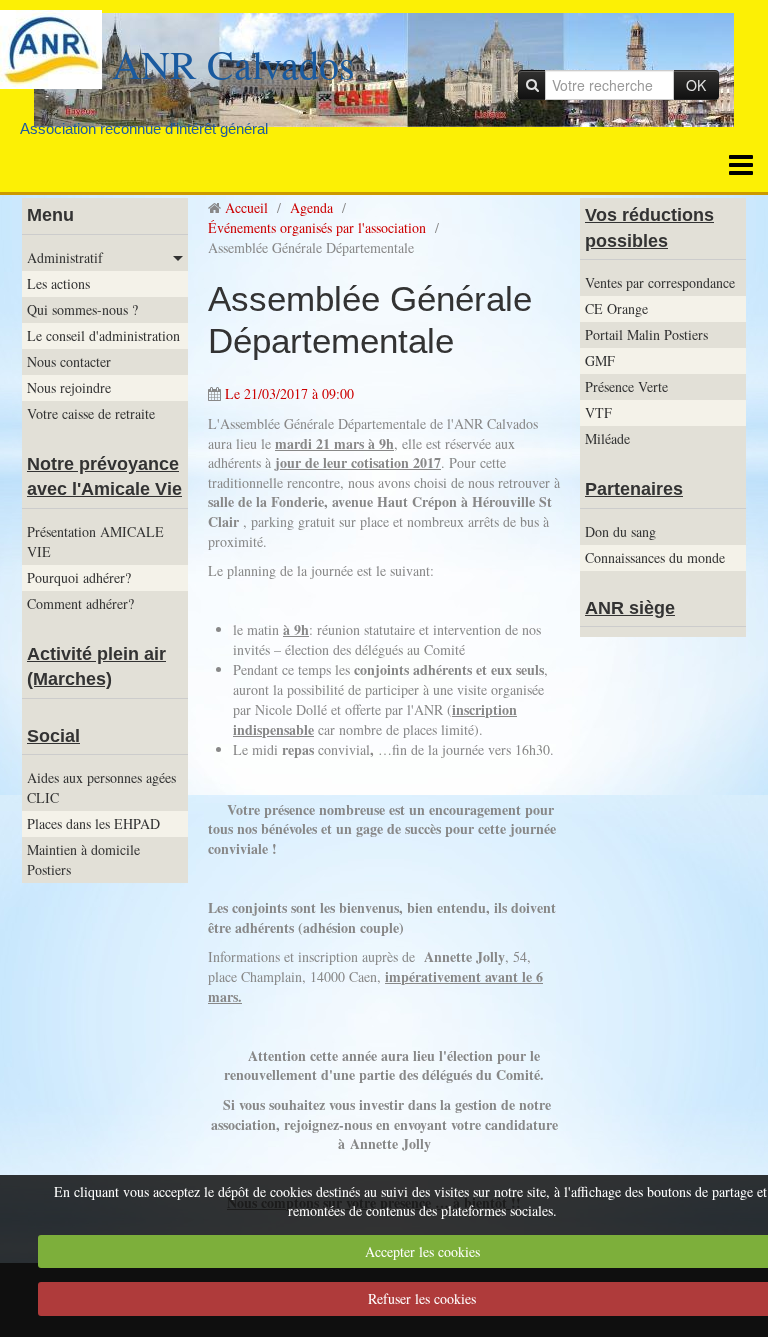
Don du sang (620, 531)
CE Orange (616, 308)
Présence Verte (626, 386)
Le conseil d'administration (103, 335)
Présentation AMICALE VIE (95, 541)
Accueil (246, 207)
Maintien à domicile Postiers (83, 859)
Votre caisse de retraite (91, 413)
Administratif (65, 257)
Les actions (58, 283)
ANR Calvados (233, 63)
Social (53, 736)
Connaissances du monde (655, 557)
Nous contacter (69, 361)
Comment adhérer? (80, 603)
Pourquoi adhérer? (79, 577)
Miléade (607, 438)
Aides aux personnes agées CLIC (101, 787)
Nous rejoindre (69, 387)
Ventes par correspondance (660, 282)
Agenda (311, 207)
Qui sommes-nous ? (82, 309)
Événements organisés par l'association (317, 227)
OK (696, 85)
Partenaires (634, 489)
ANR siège (630, 608)
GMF (600, 360)
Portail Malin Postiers (646, 334)
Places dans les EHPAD (93, 823)
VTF (598, 412)
